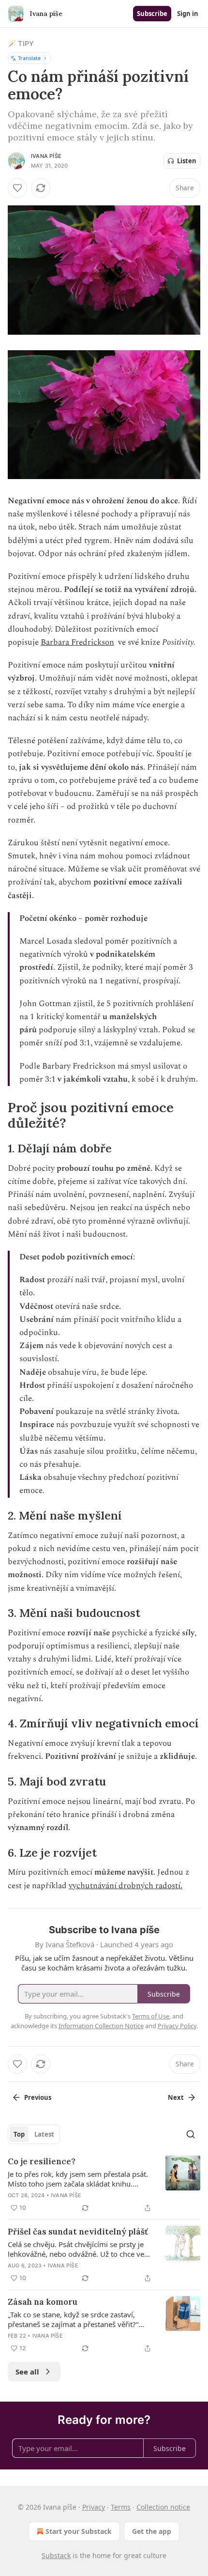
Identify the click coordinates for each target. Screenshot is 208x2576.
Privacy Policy (177, 2026)
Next (176, 2097)
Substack (56, 2555)
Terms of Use (151, 2016)
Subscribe (152, 14)
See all (27, 2372)
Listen (187, 161)
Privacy (94, 2507)
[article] (104, 2185)
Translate (29, 58)
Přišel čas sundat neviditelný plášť (78, 2232)
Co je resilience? (42, 2161)
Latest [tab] (44, 2134)
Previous (38, 2097)
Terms (121, 2507)
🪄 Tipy (21, 43)
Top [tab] (19, 2134)
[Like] (17, 188)
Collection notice (163, 2507)
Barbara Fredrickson (77, 642)
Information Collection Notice (101, 2026)
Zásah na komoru (43, 2302)
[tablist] (34, 2134)
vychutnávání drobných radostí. (126, 1886)
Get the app (152, 2531)
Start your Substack (79, 2531)
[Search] (191, 2134)
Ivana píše (46, 156)
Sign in (188, 14)
